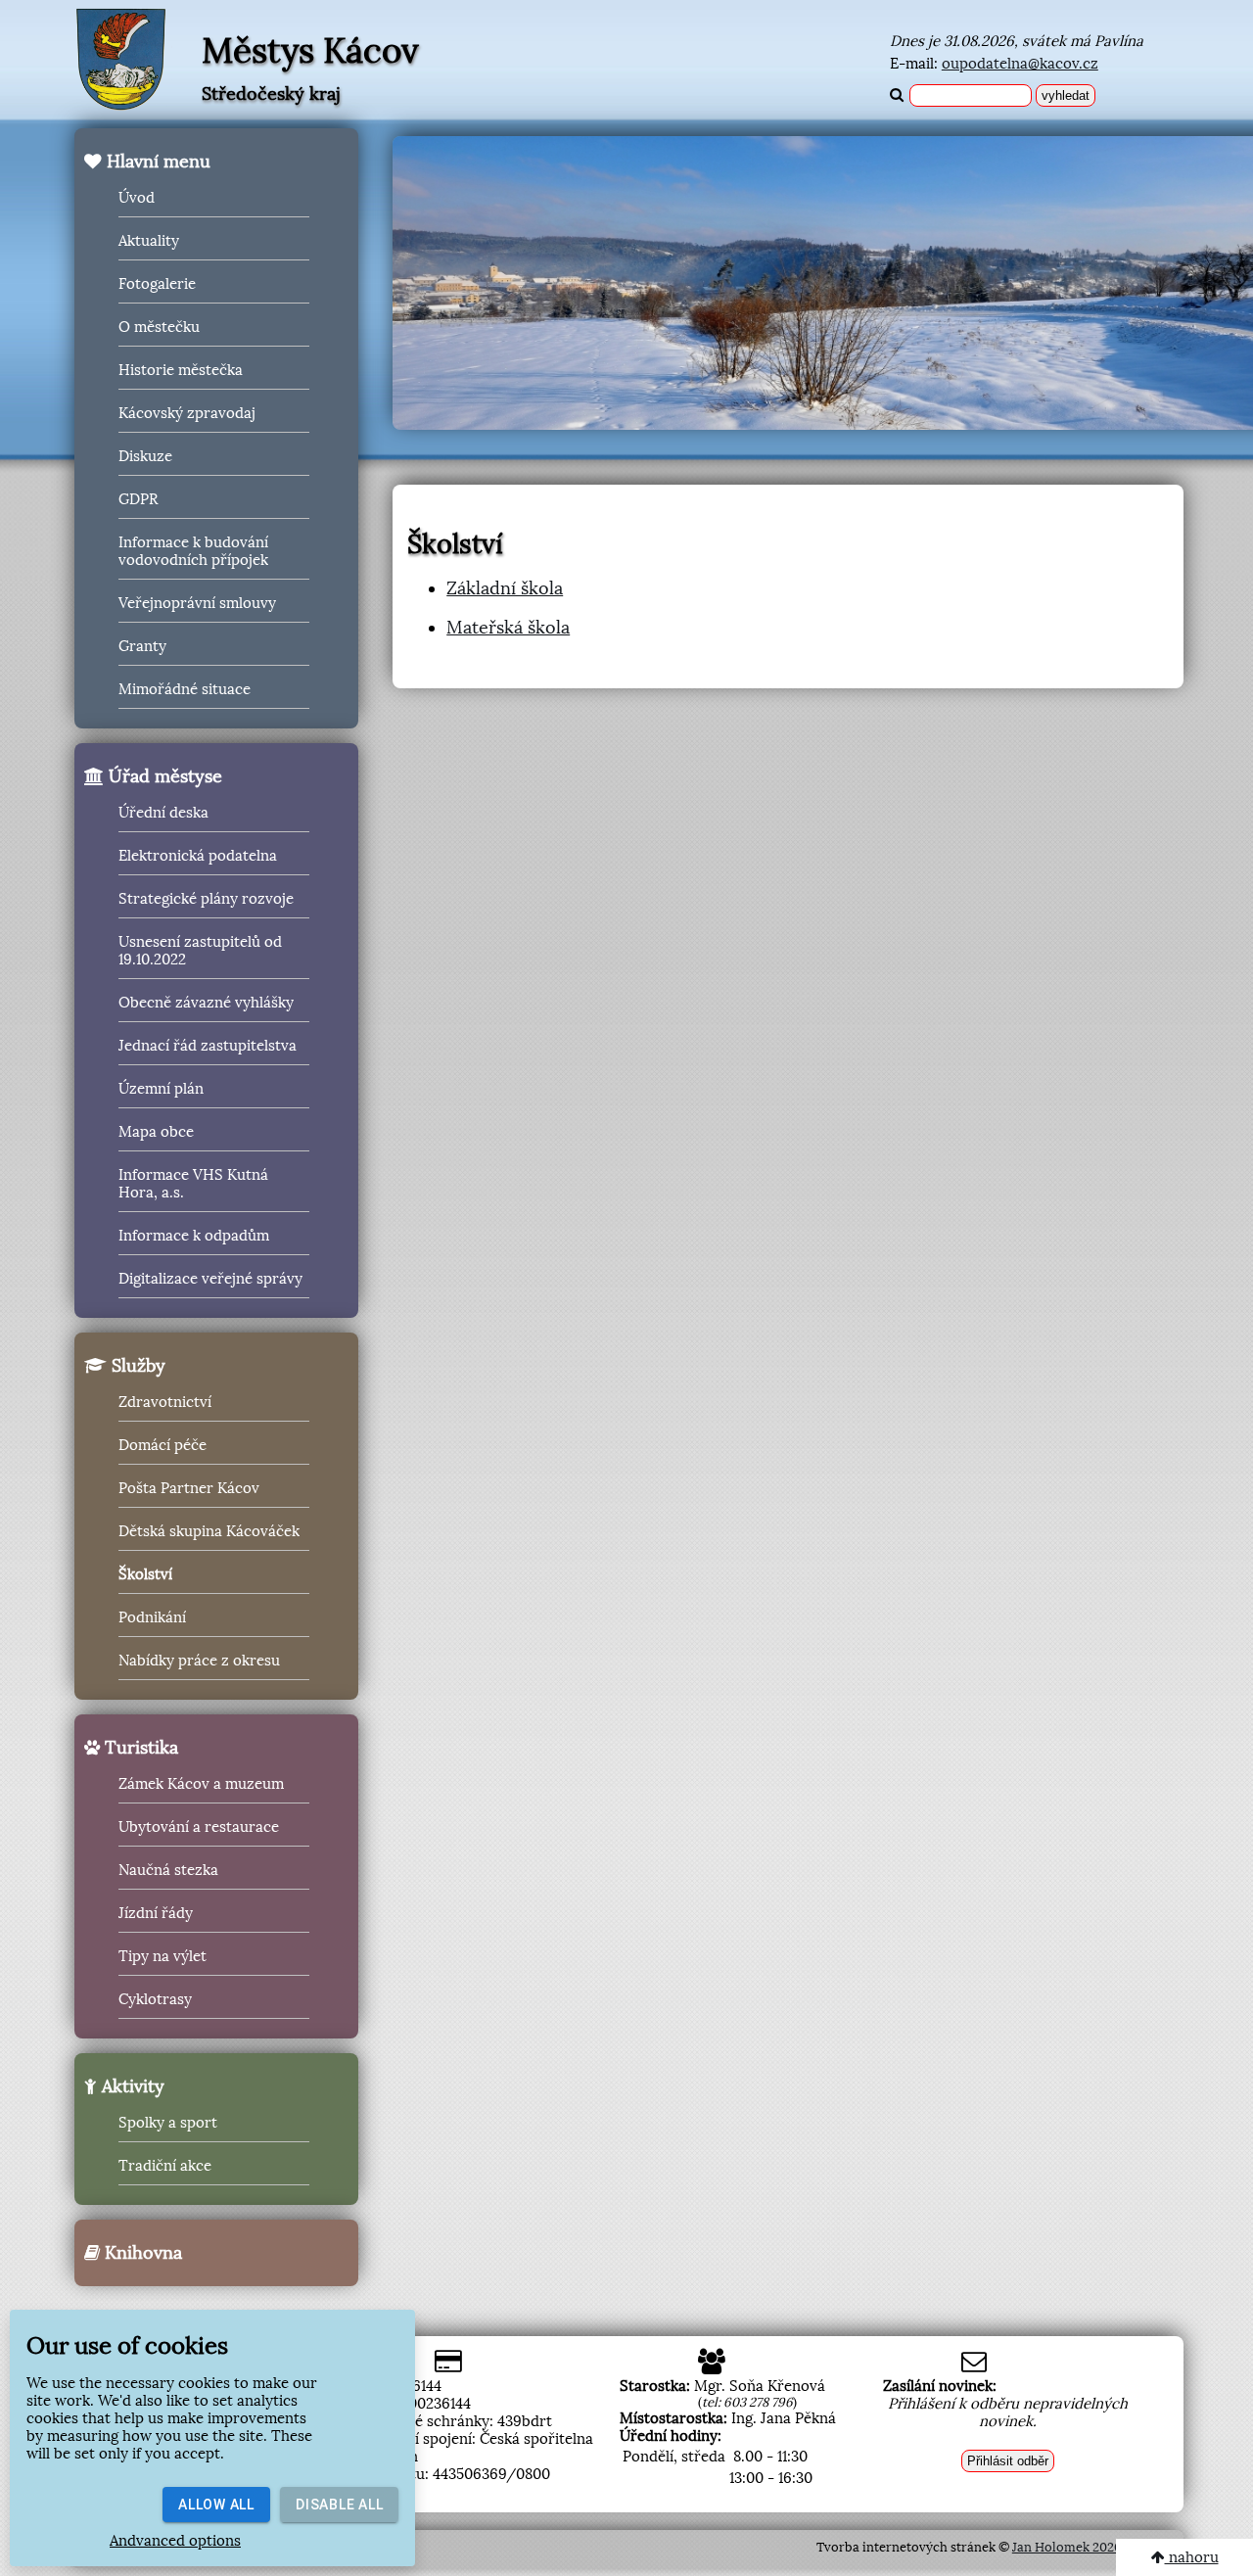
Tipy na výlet (162, 1956)
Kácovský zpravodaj (187, 413)
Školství (145, 1574)
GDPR (138, 499)
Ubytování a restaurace (199, 1827)
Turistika (139, 1748)
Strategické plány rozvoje (206, 899)
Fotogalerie (157, 284)
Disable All (339, 2505)
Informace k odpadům (194, 1236)
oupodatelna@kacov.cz (1020, 64)
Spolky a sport (168, 2123)
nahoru (1192, 2557)
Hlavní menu (156, 162)
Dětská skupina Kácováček (209, 1531)
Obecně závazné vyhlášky (206, 1003)
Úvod (137, 198)
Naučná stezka (168, 1870)
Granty (142, 646)
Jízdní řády (156, 1913)
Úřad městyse (163, 776)
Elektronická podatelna (198, 856)
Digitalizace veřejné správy (210, 1279)
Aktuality (149, 241)
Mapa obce (156, 1132)
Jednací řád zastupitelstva (208, 1046)
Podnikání (152, 1617)
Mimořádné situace (185, 689)
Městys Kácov (310, 51)
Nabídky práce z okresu (199, 1661)
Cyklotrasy (155, 1999)
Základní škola (505, 588)
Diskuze (145, 456)
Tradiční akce (165, 2166)
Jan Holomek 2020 (1067, 2547)
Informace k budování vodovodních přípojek (193, 551)
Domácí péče (162, 1445)
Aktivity (131, 2086)
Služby (136, 1366)
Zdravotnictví (165, 1402)
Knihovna (141, 2253)
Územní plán (161, 1089)
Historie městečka (181, 370)
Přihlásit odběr (1008, 2461)
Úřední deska (163, 813)
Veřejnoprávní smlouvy (197, 603)
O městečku (159, 327)
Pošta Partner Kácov (189, 1488)
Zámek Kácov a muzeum (201, 1784)
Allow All (216, 2505)
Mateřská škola (508, 628)
